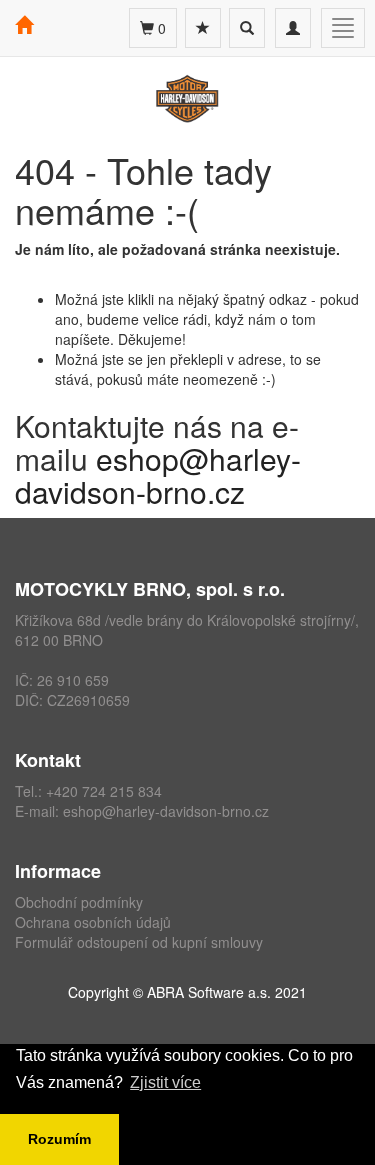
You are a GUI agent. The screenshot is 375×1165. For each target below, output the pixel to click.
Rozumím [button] (59, 1139)
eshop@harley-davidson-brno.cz (158, 475)
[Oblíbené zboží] (203, 28)
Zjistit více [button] (165, 1082)
